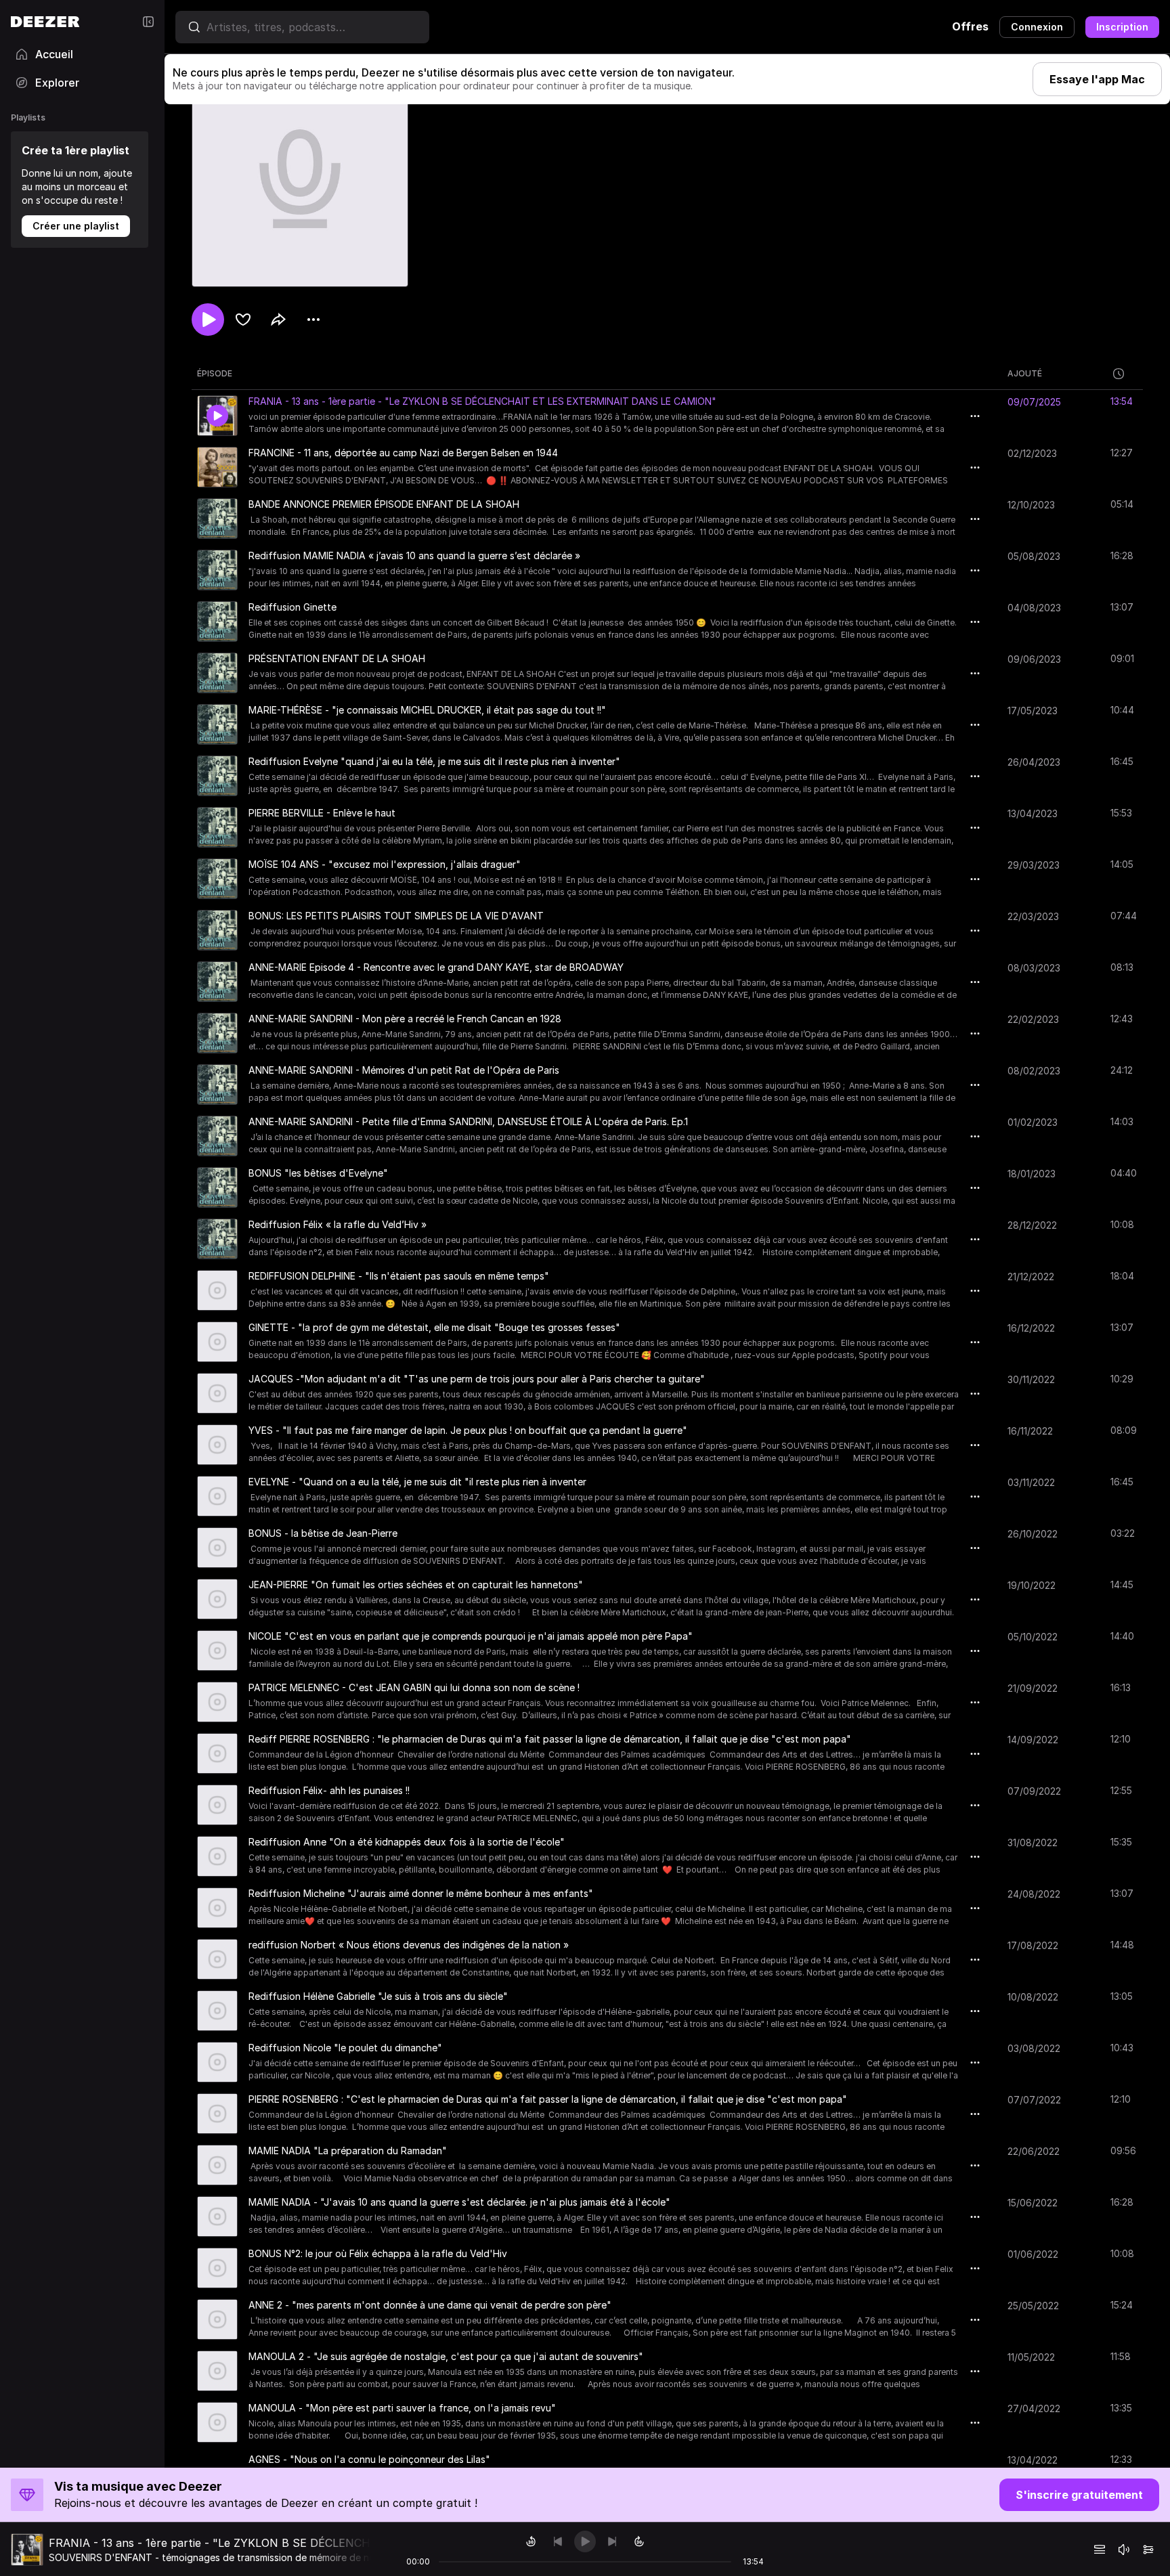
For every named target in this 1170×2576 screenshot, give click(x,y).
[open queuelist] (1100, 2550)
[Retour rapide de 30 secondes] (531, 2541)
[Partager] (278, 320)
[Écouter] (208, 320)
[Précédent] (558, 2541)
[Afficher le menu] (313, 320)
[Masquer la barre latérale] (148, 22)
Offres (970, 26)
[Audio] (1148, 2550)
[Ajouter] (243, 320)
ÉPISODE (215, 373)
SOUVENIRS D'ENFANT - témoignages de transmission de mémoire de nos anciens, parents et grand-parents (292, 2557)
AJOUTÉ (1025, 373)
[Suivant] (612, 2541)
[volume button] (1124, 2550)
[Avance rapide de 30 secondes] (639, 2541)
